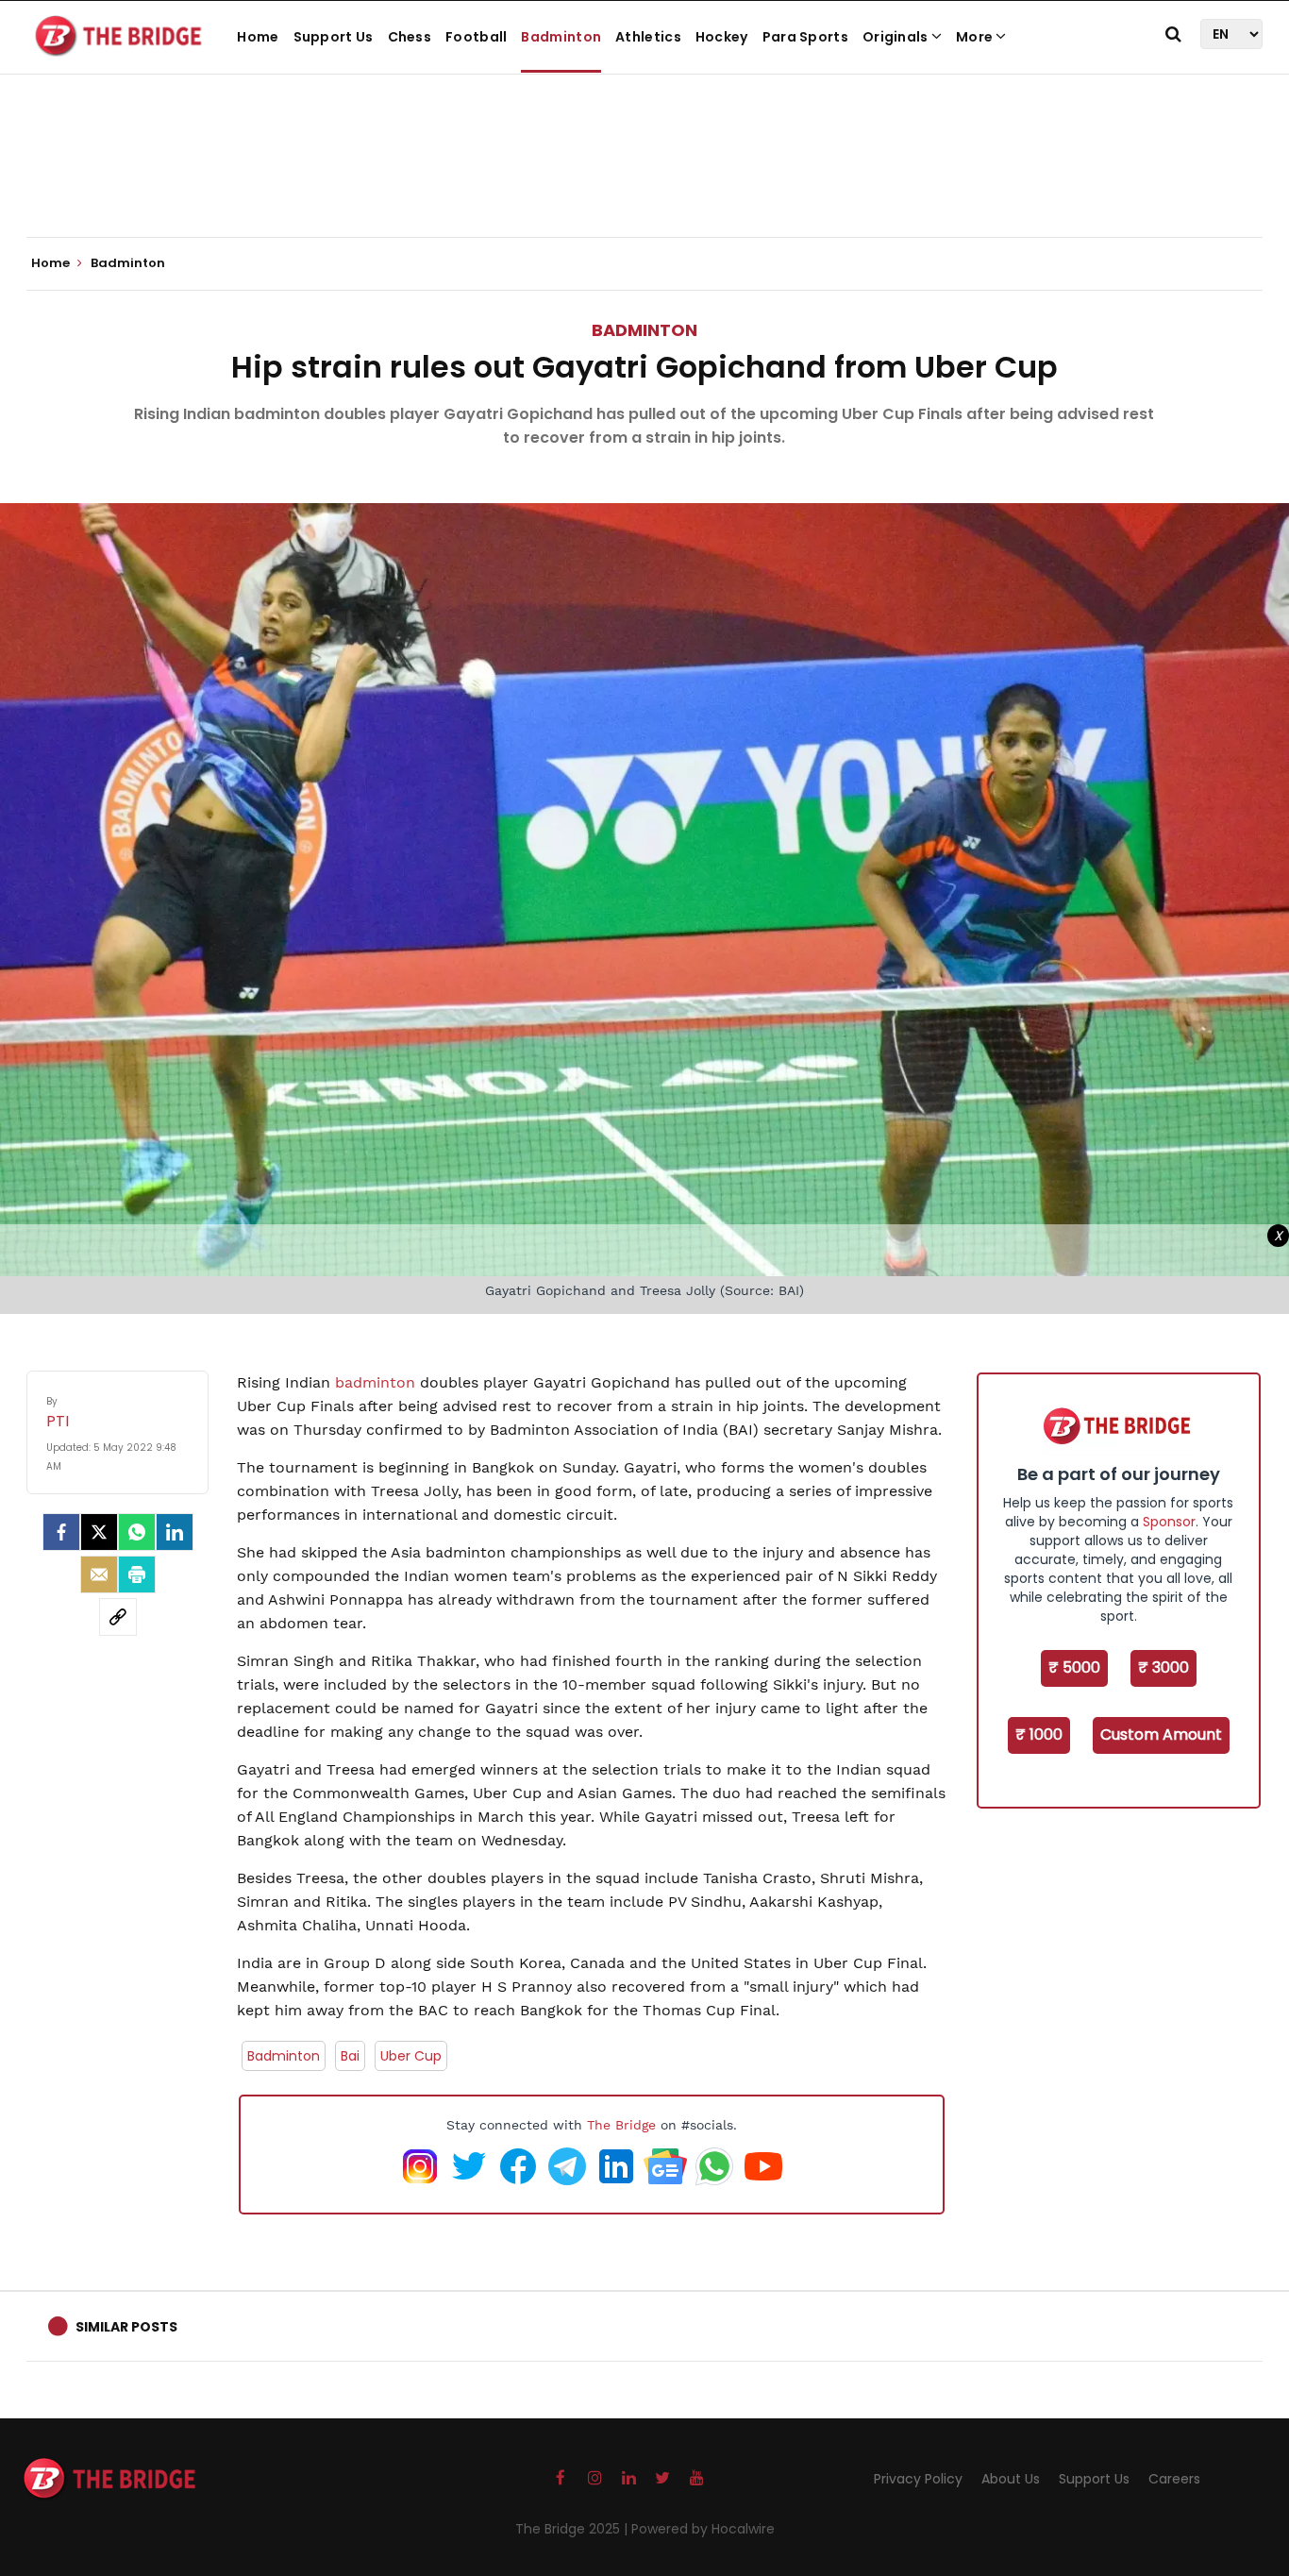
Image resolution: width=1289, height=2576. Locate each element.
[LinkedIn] (175, 1532)
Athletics (648, 37)
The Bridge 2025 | (573, 2529)
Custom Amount (1161, 1734)
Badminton (561, 37)
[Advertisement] (644, 179)
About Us (1011, 2479)
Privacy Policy (918, 2479)
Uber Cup (411, 2056)
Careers (1174, 2479)
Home (258, 37)
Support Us (334, 37)
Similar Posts (126, 2327)
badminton (377, 1382)
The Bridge (621, 2125)
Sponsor (1169, 1522)
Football (476, 37)
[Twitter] (99, 1532)
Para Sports (805, 37)
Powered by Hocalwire (703, 2529)
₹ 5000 (1074, 1667)
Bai (350, 2056)
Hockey (722, 37)
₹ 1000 (1039, 1734)
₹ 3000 (1163, 1667)
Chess (410, 37)
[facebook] (61, 1532)
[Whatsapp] (137, 1532)
